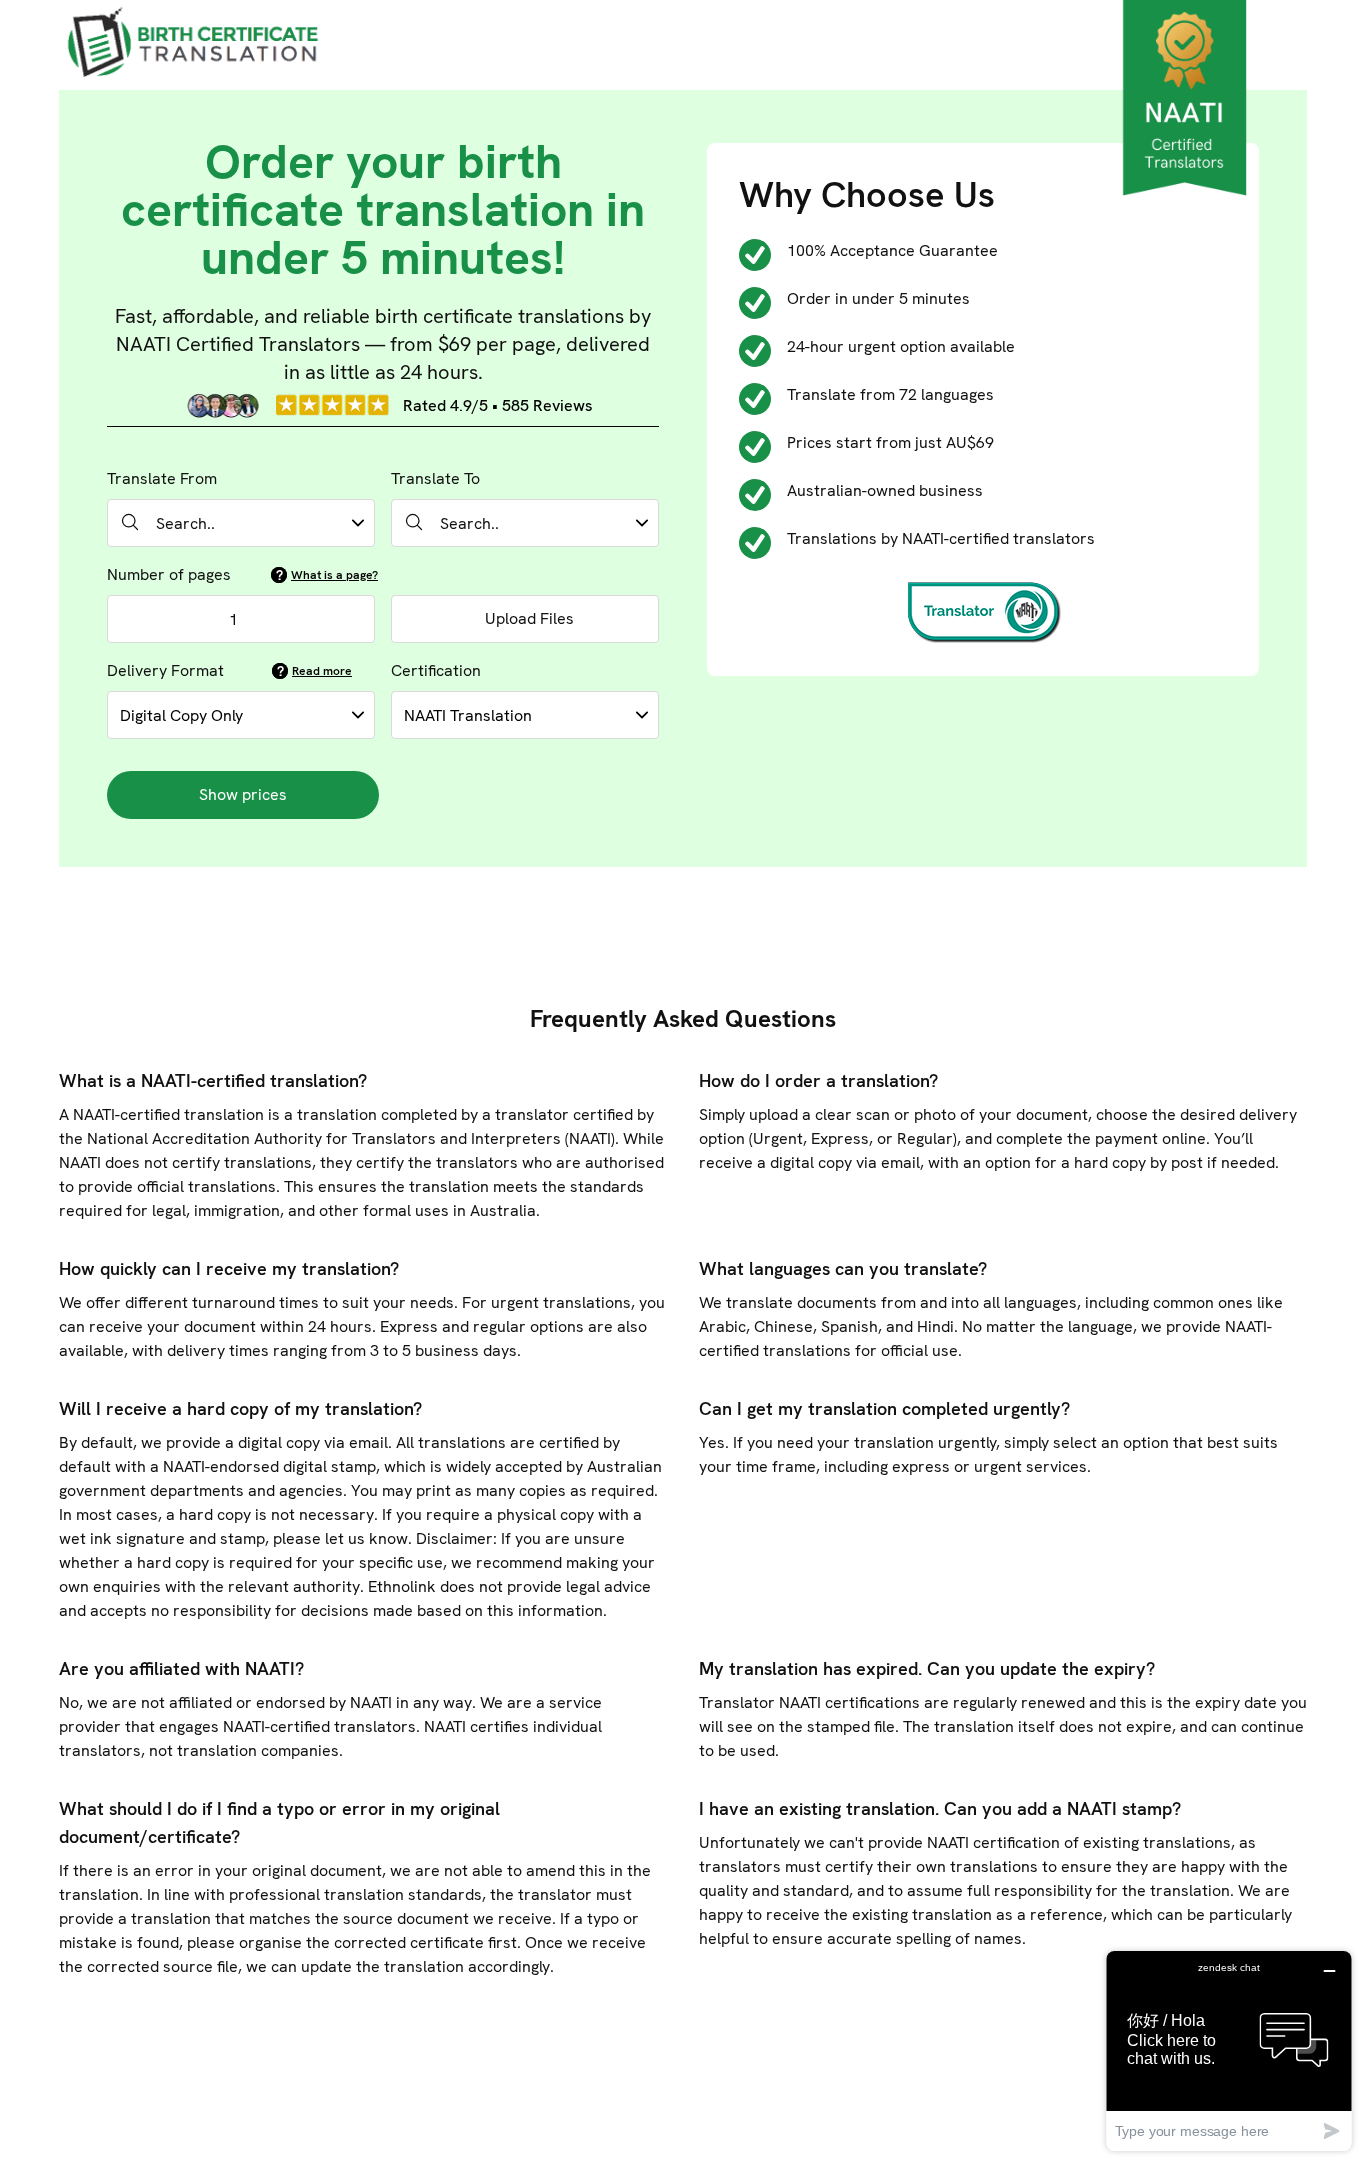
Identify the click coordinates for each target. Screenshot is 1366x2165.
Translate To (435, 478)
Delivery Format (165, 670)
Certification (436, 670)
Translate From (162, 478)
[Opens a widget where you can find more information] (1229, 2050)
